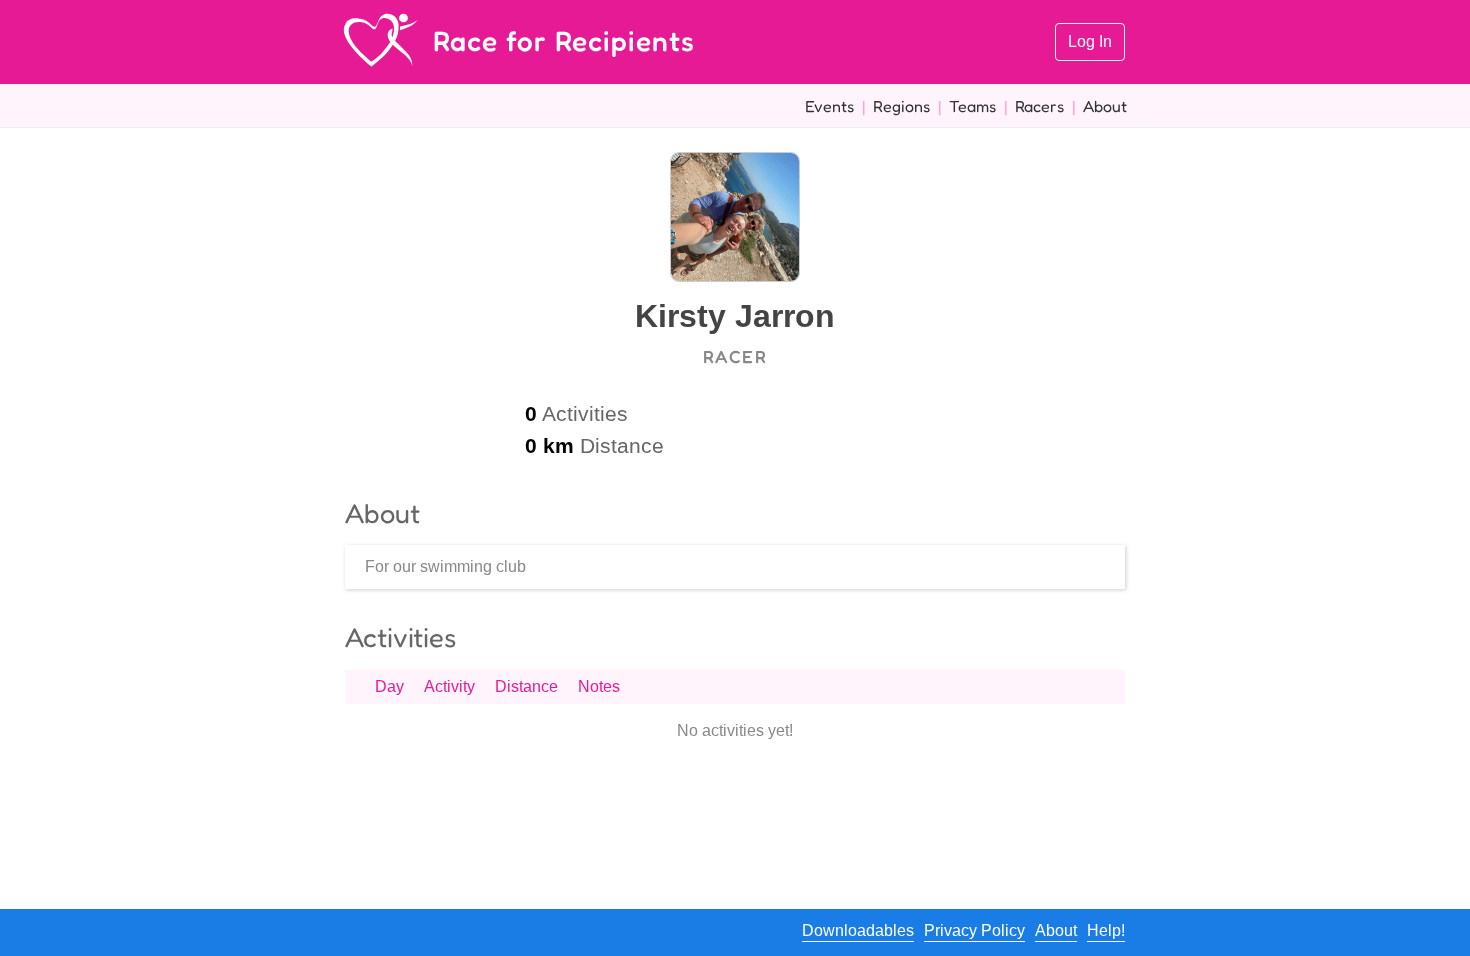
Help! (1106, 930)
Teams (972, 106)
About (1105, 106)
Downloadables (858, 930)
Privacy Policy (974, 930)
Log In (1090, 41)
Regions (901, 106)
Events (829, 106)
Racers (1039, 106)
